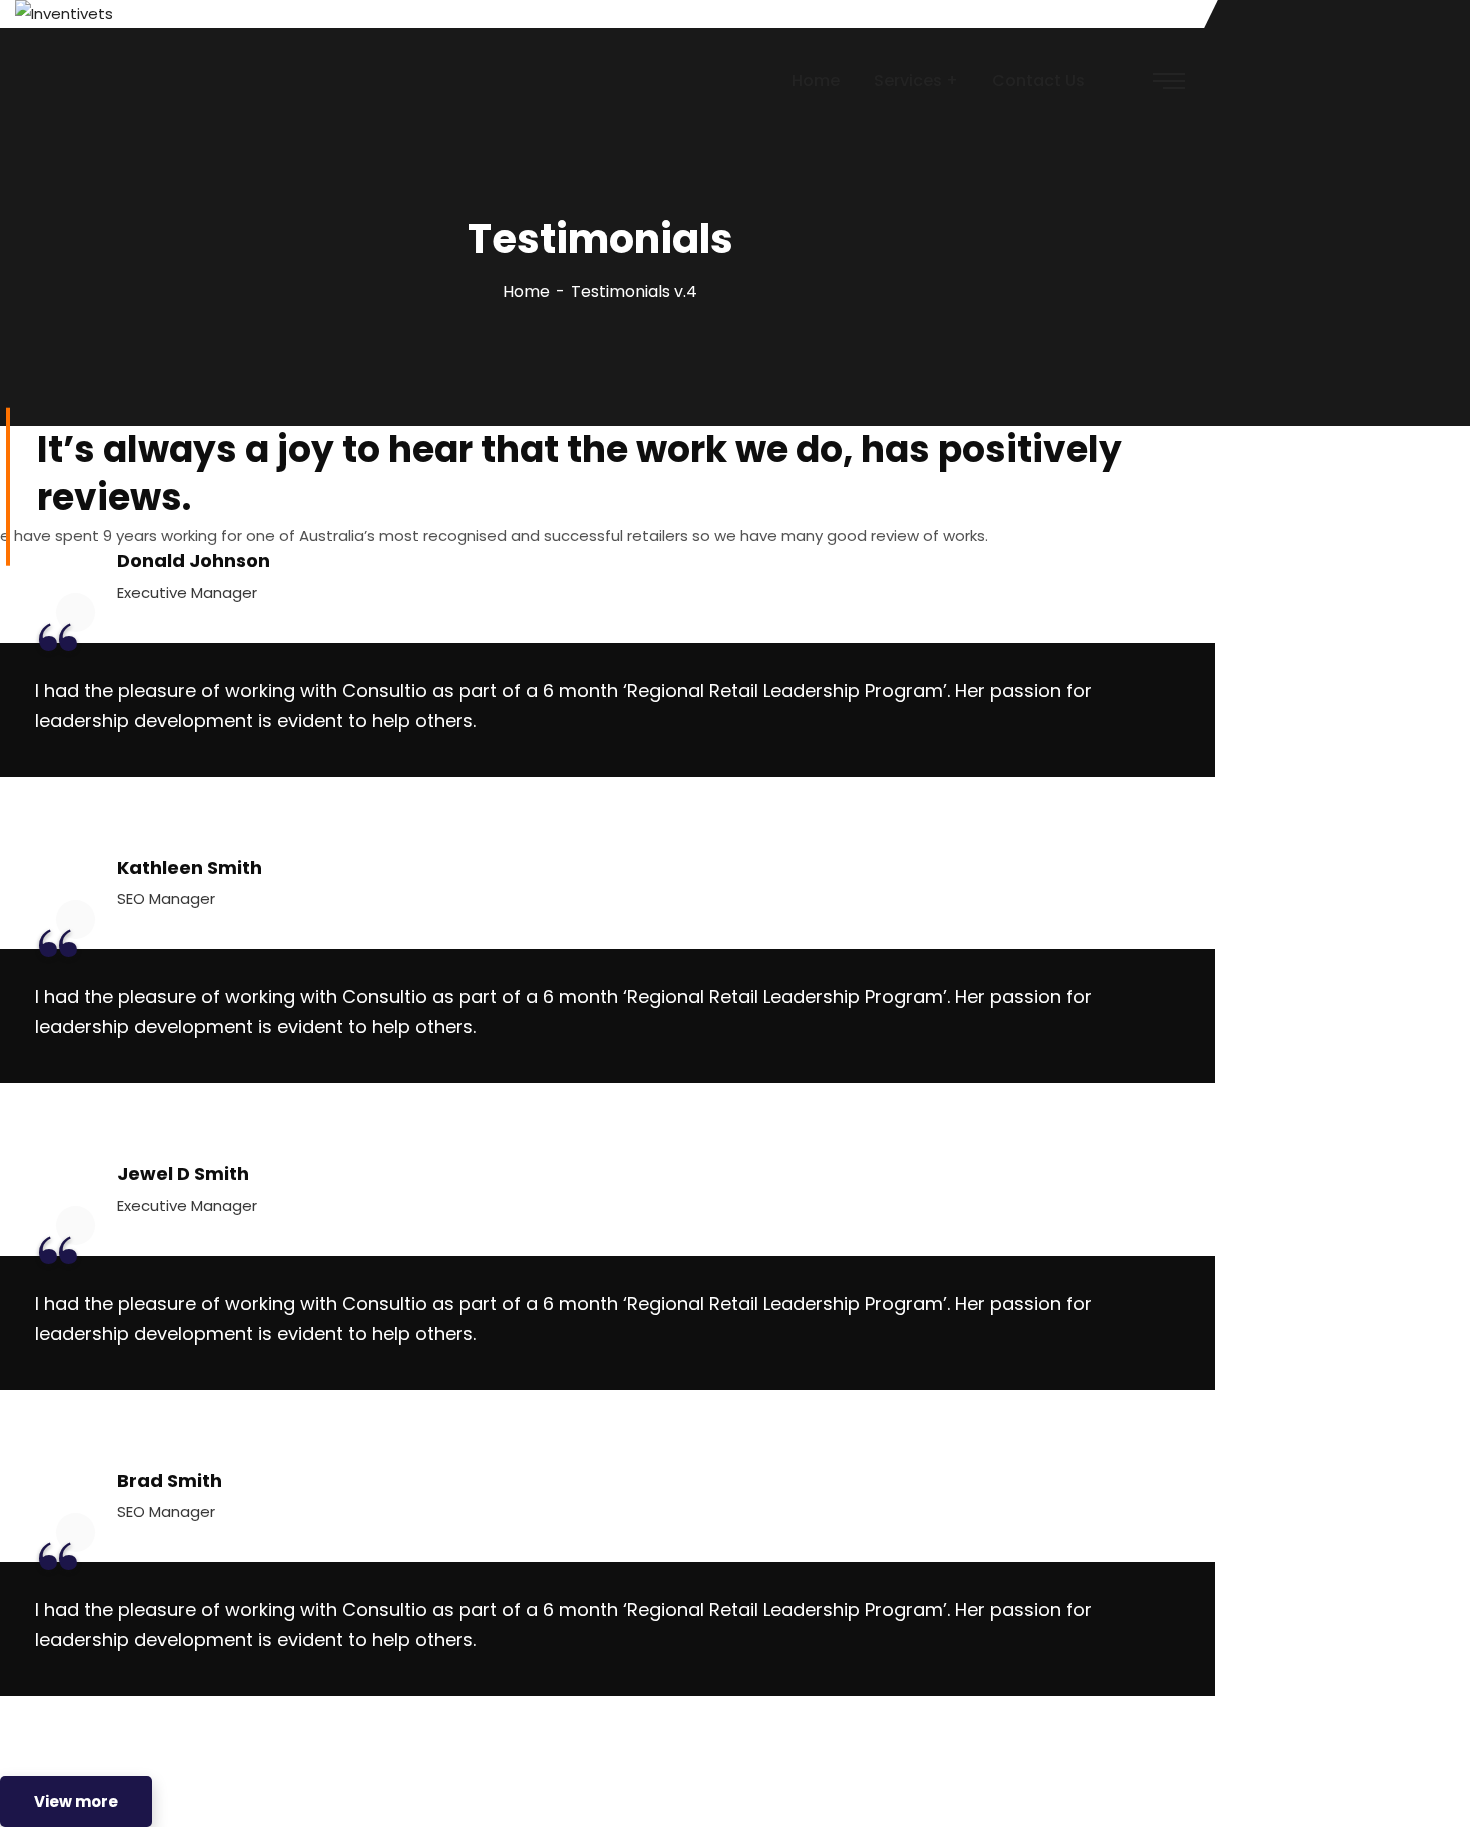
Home (526, 291)
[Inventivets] (64, 14)
